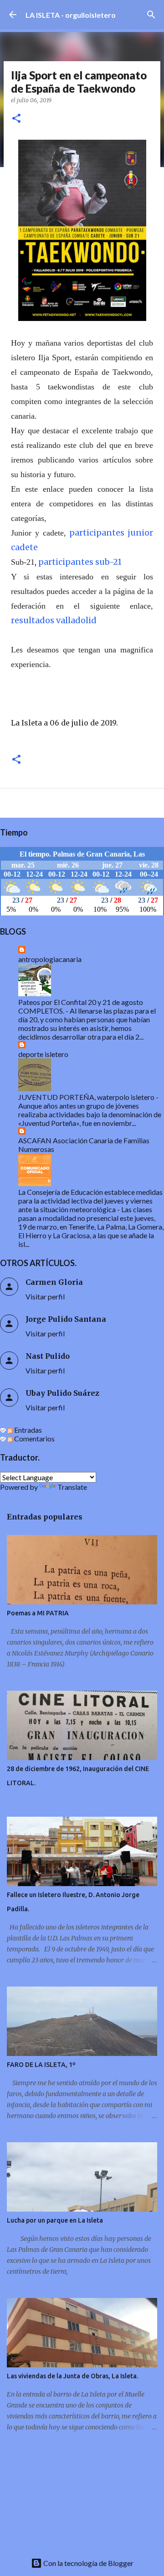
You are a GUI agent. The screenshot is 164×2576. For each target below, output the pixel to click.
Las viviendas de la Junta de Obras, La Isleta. (72, 2376)
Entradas (27, 1430)
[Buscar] (151, 15)
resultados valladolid (54, 620)
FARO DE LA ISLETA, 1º (41, 2065)
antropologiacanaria (50, 959)
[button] (16, 119)
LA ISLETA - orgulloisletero (71, 15)
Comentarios (34, 1438)
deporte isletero (43, 1054)
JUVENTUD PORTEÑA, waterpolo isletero (86, 1097)
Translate (72, 1487)
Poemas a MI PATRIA (38, 1613)
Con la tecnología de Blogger (88, 2563)
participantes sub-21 (80, 562)
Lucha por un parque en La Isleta (55, 2220)
